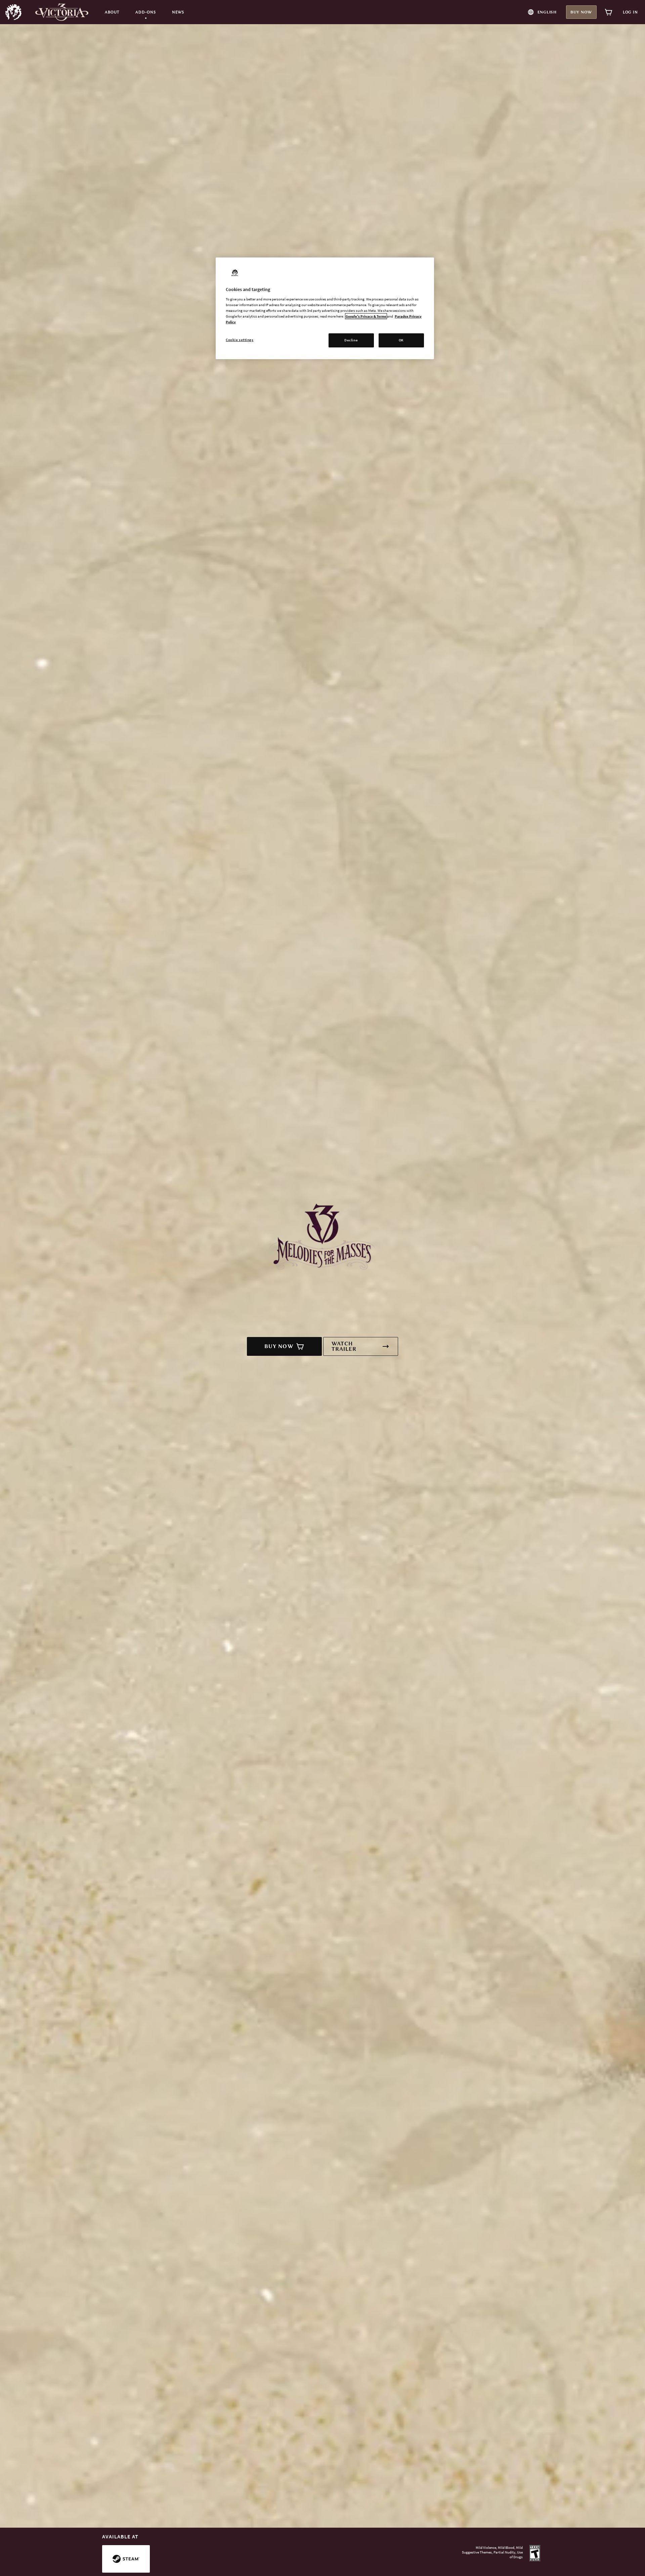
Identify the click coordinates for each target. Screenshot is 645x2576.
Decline (351, 340)
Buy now (581, 12)
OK (401, 340)
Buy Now (279, 1346)
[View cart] (609, 12)
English (547, 12)
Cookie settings (240, 340)
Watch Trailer (344, 1346)
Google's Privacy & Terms (366, 316)
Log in (630, 12)
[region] (325, 308)
